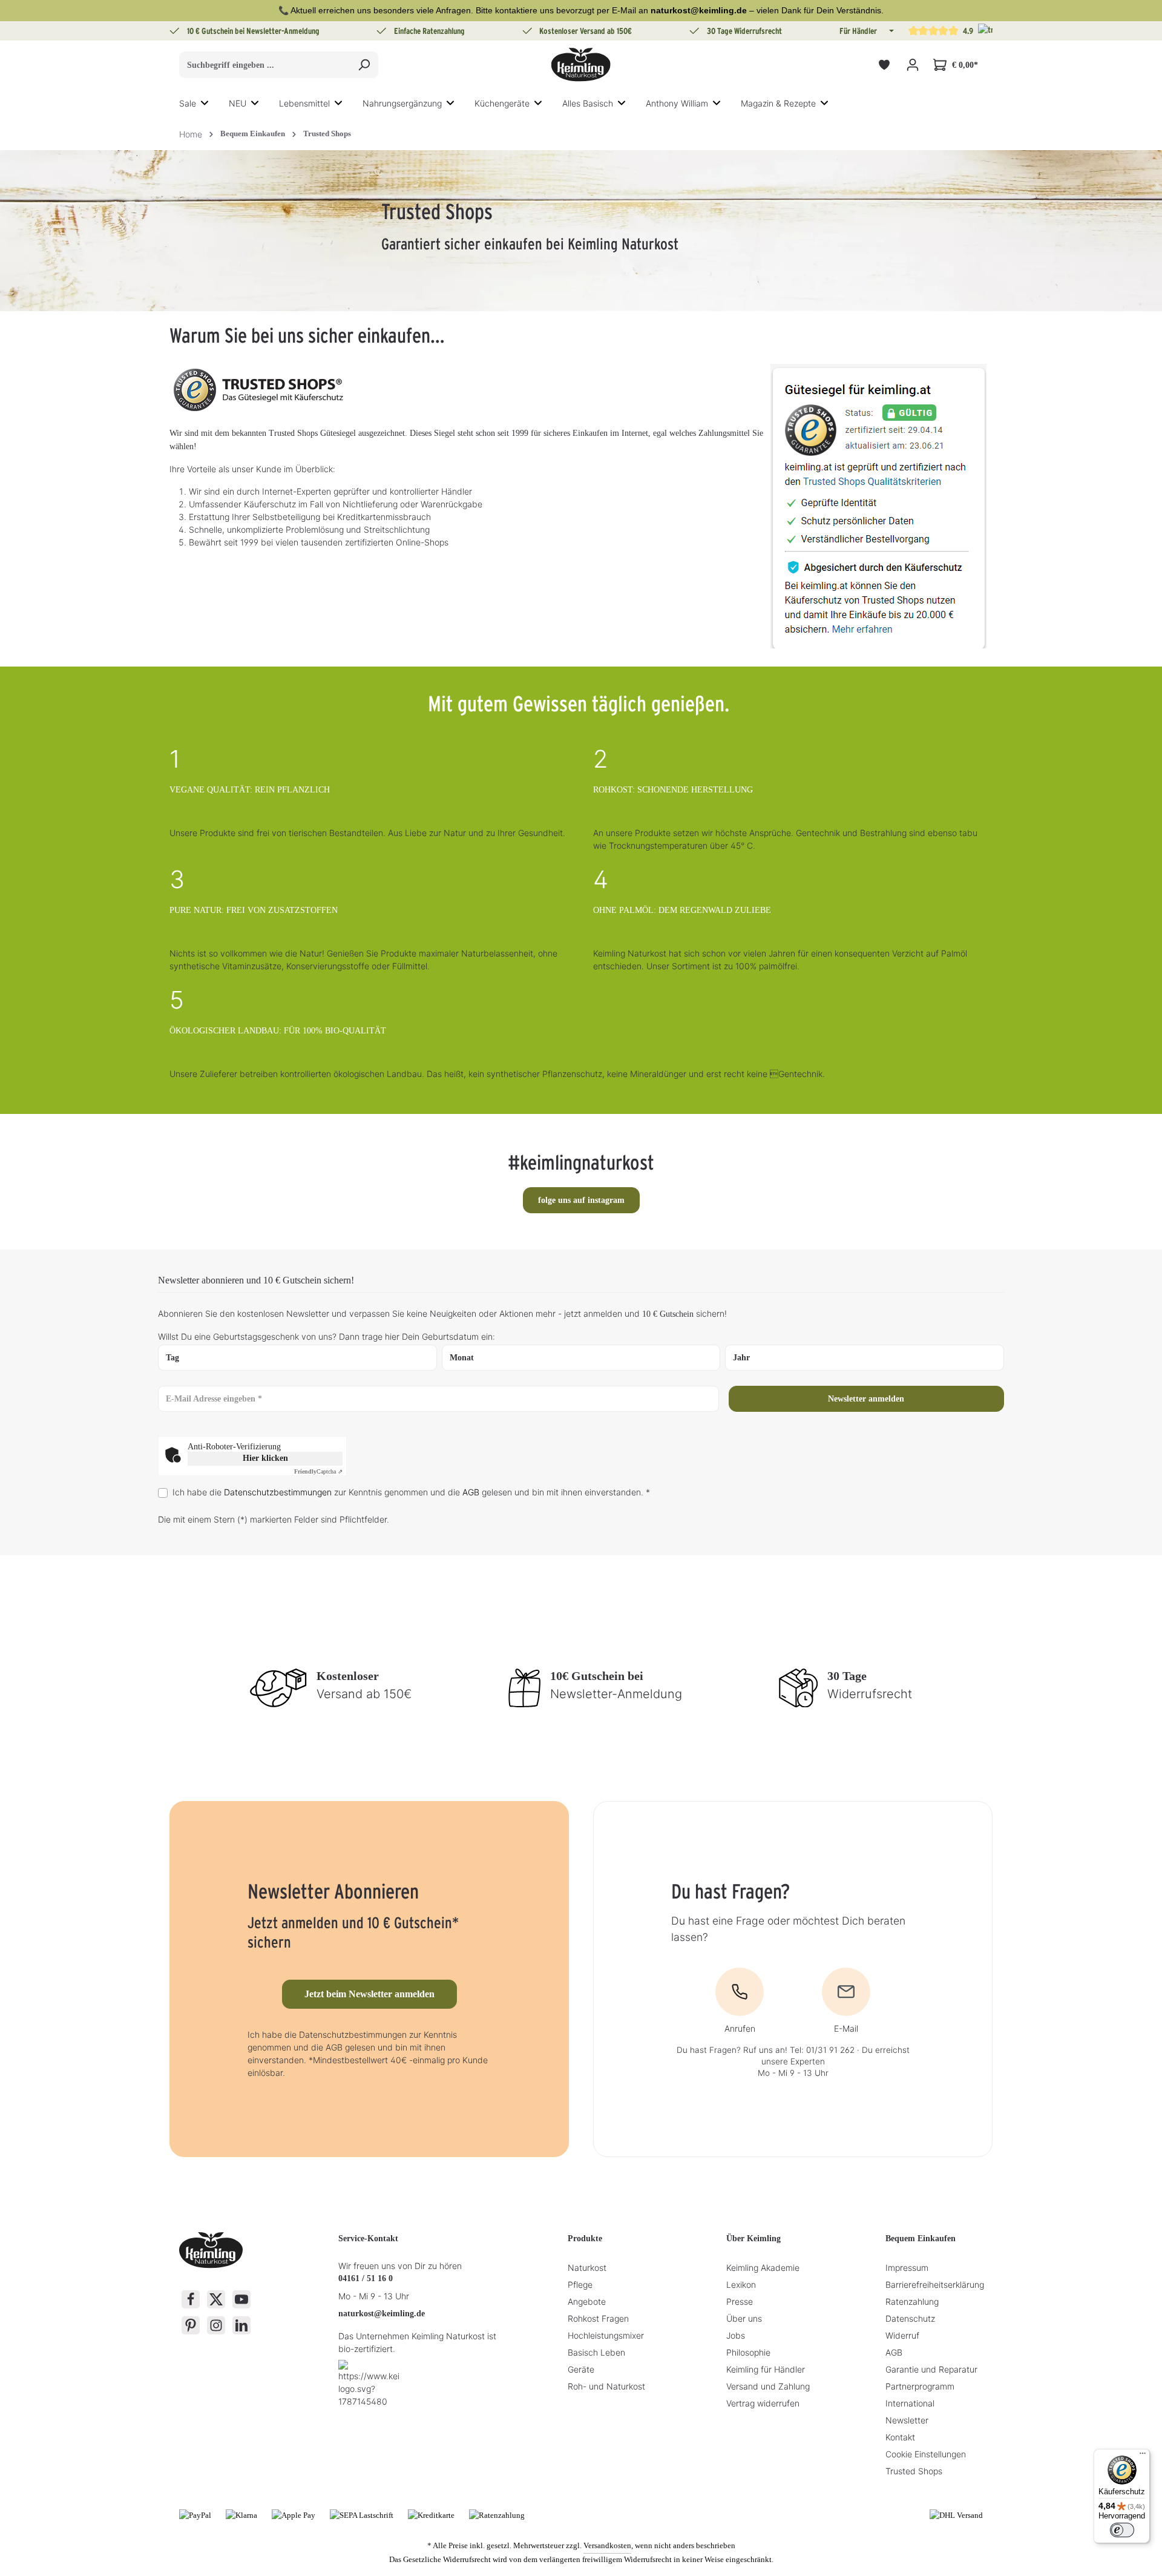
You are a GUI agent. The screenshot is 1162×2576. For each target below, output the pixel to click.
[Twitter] (216, 2299)
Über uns (744, 2318)
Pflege (580, 2284)
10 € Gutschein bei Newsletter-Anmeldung (253, 31)
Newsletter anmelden (866, 1399)
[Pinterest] (191, 2325)
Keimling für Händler (766, 2369)
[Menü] (1143, 2456)
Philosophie (748, 2352)
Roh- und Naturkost (606, 2386)
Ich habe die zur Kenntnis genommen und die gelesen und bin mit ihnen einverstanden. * (411, 1492)
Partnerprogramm (920, 2386)
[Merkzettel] (884, 65)
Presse (740, 2301)
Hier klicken (265, 1458)
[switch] (1122, 2530)
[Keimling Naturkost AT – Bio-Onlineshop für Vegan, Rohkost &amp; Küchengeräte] (581, 65)
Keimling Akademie (763, 2268)
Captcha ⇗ (318, 1471)
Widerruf (902, 2335)
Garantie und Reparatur (931, 2369)
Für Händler (858, 31)
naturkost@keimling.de (382, 2314)
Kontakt (900, 2437)
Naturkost (587, 2268)
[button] (890, 31)
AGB (471, 1492)
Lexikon (741, 2284)
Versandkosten (607, 2545)
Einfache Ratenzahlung (429, 31)
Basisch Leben (596, 2352)
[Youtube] (241, 2299)
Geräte (581, 2369)
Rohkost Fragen (598, 2318)
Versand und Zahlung (768, 2386)
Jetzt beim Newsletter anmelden (369, 1994)
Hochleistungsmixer (606, 2335)
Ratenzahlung (912, 2301)
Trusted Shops (914, 2471)
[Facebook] (191, 2299)
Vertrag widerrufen (763, 2403)
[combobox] (265, 65)
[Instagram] (216, 2325)
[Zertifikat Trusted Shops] (878, 505)
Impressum (907, 2268)
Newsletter (907, 2420)
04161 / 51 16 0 (366, 2278)
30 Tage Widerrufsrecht (744, 31)
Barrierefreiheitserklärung (935, 2284)
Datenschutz (910, 2318)
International (910, 2403)
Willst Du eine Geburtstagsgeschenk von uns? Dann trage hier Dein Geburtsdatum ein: (327, 1336)
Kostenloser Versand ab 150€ (586, 31)
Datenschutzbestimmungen (278, 1492)
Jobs (736, 2335)
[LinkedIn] (241, 2325)
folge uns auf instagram (581, 1200)
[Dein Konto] (912, 65)
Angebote (587, 2301)
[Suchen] (364, 65)
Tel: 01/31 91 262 (822, 2050)
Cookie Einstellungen (926, 2454)
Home (191, 134)
